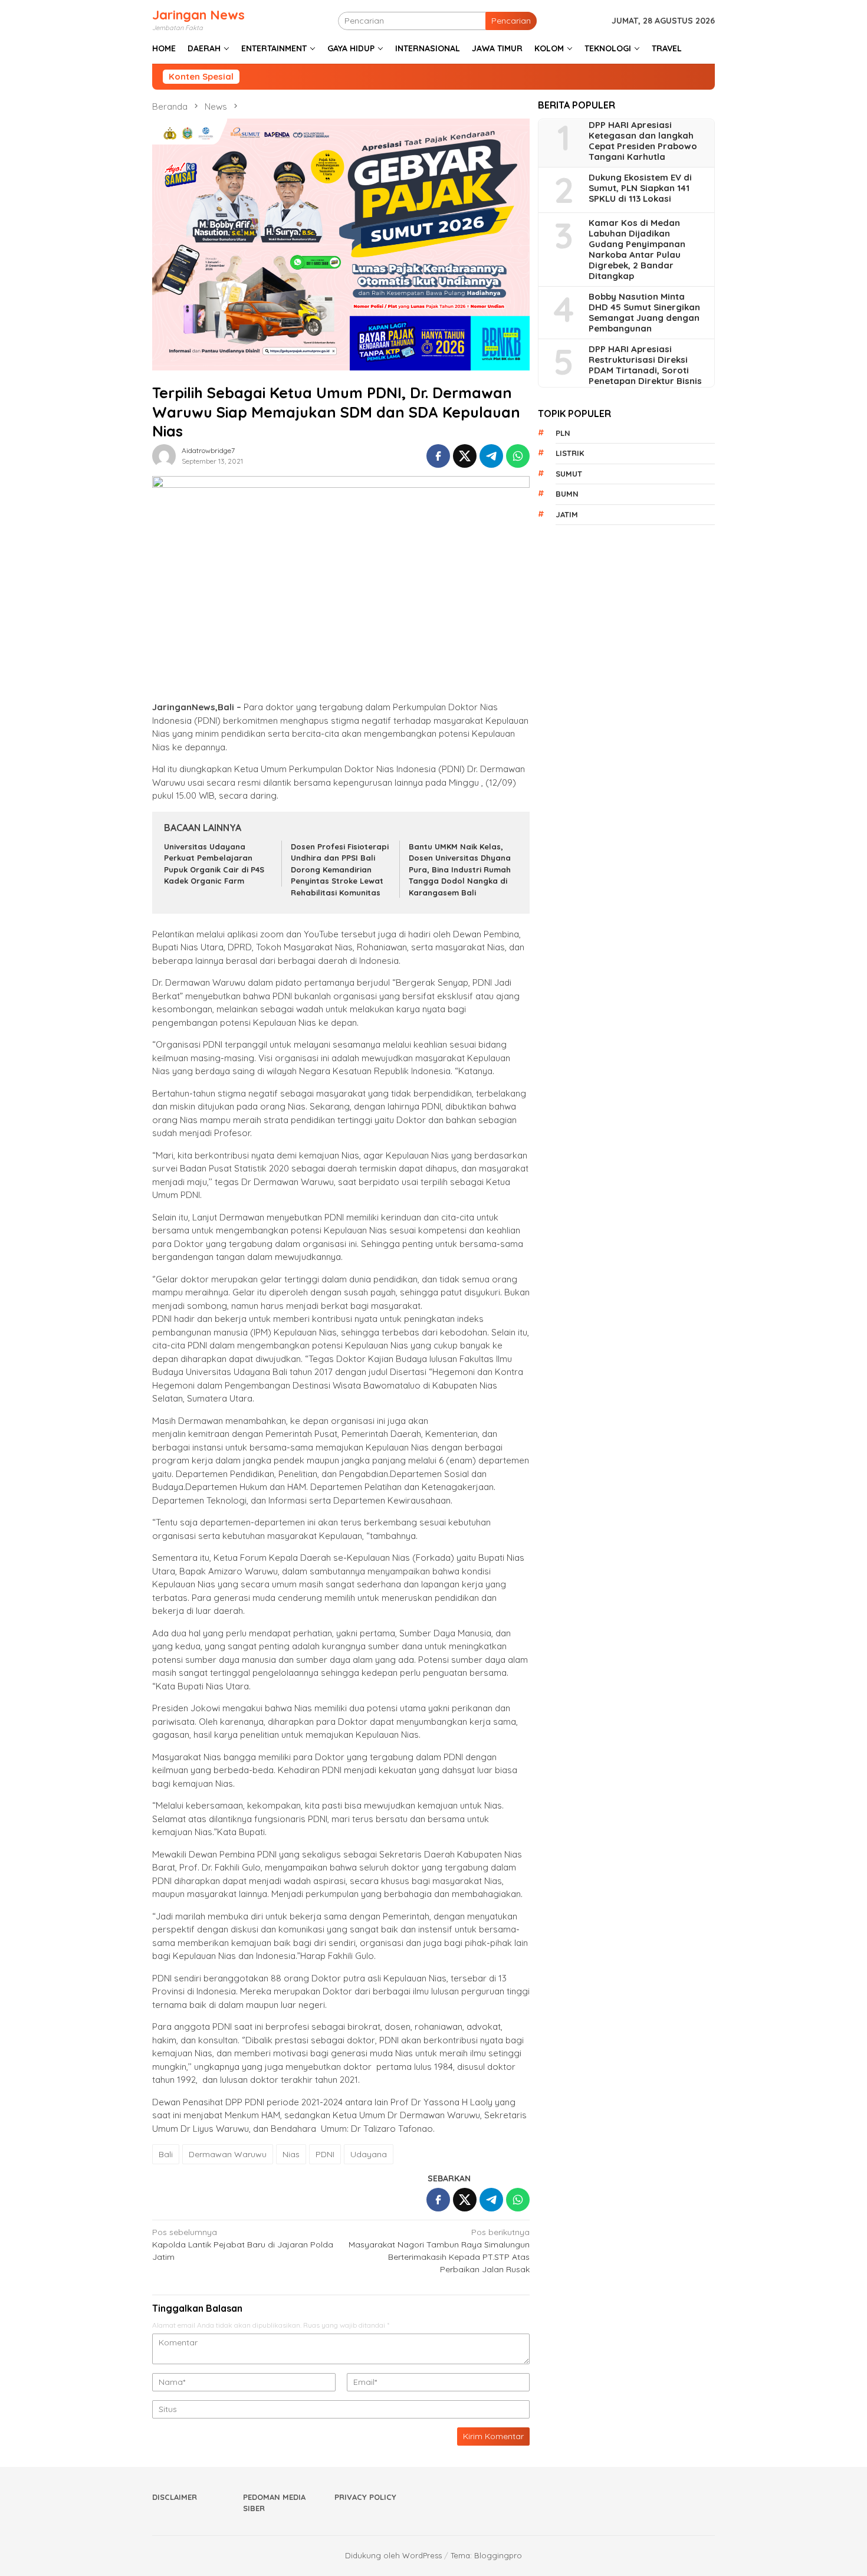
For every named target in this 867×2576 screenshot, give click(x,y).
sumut (569, 474)
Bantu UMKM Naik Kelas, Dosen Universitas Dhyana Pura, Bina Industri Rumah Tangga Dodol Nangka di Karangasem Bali (460, 869)
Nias (291, 2154)
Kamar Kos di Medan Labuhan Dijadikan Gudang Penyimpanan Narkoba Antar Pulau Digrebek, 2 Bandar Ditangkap (637, 250)
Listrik (570, 454)
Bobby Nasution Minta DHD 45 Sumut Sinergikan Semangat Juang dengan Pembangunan (644, 313)
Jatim (567, 514)
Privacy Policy (365, 2497)
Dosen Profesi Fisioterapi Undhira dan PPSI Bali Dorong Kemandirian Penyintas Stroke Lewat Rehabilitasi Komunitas (340, 869)
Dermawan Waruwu (228, 2154)
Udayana (369, 2154)
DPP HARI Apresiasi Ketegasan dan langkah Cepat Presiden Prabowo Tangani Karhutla (643, 142)
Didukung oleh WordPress (393, 2555)
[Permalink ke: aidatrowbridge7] (164, 455)
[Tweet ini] (465, 456)
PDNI (325, 2154)
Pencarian (511, 21)
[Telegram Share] (491, 456)
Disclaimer (175, 2497)
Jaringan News (198, 15)
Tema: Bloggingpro (486, 2555)
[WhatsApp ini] (518, 456)
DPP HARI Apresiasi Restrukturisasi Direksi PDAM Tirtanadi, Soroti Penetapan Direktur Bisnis (645, 366)
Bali (166, 2154)
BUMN (567, 494)
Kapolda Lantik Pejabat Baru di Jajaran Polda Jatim (243, 2244)
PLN (563, 433)
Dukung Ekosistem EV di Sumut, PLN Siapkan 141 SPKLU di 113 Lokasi (640, 189)
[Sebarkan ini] (438, 456)
